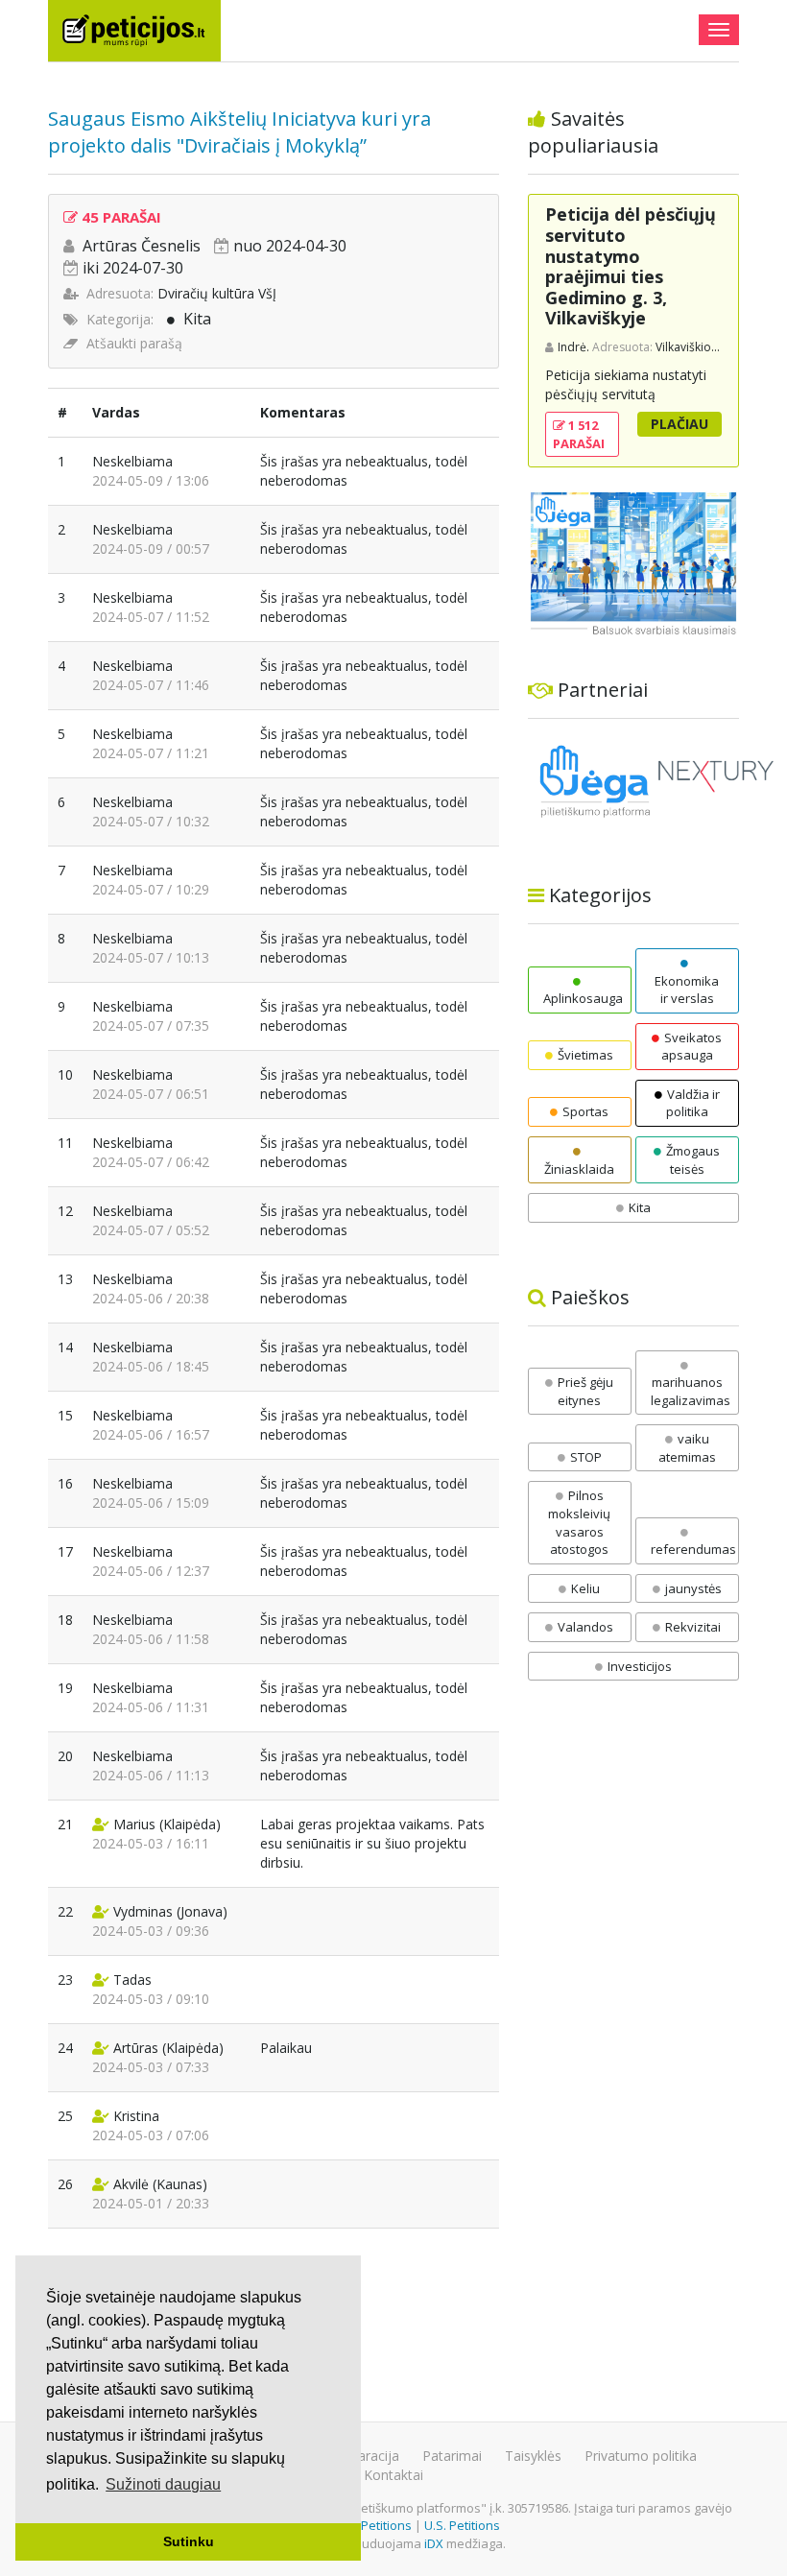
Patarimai (452, 2456)
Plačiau (680, 424)
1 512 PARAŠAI (579, 434)
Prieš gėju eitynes (585, 1391)
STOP (586, 1457)
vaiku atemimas (687, 1448)
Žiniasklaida (579, 1169)
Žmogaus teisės (693, 1160)
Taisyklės (533, 2456)
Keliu (585, 1588)
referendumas (693, 1549)
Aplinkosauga (583, 998)
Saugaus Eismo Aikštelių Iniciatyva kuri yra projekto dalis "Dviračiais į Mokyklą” (239, 132)
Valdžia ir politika (693, 1103)
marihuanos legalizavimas (691, 1391)
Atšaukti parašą (134, 343)
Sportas (585, 1111)
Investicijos (640, 1666)
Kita (197, 319)
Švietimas (585, 1055)
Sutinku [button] (189, 2541)
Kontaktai (393, 2475)
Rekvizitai (693, 1627)
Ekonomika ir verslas (687, 990)
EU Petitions (377, 2525)
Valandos (585, 1627)
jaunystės (693, 1588)
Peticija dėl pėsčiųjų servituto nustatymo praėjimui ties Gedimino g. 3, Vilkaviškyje (631, 266)
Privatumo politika (641, 2456)
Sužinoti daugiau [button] (163, 2484)
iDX (434, 2543)
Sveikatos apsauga (692, 1047)
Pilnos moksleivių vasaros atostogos (579, 1522)
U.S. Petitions (462, 2525)
